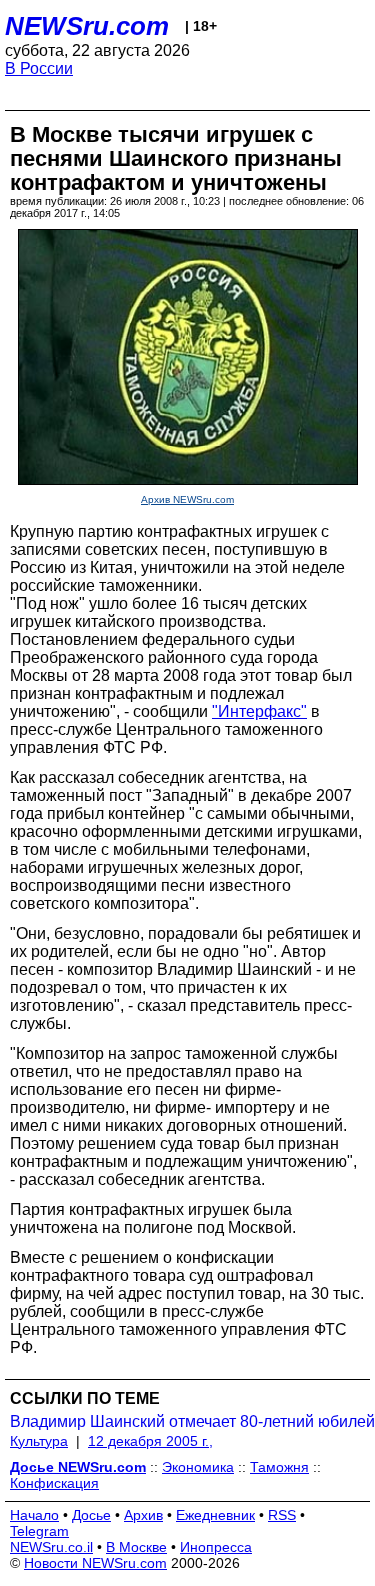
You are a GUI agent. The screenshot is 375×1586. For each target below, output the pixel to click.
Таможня (279, 1467)
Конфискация (54, 1483)
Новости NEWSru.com (95, 1563)
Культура (39, 1441)
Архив (143, 1515)
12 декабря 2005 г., (150, 1441)
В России (39, 68)
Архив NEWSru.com (187, 499)
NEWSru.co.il (51, 1547)
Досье (91, 1515)
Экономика (198, 1467)
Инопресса (216, 1547)
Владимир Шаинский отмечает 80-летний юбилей (192, 1421)
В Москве (136, 1547)
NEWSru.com (87, 26)
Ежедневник (215, 1515)
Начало (34, 1515)
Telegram (39, 1531)
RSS (282, 1515)
